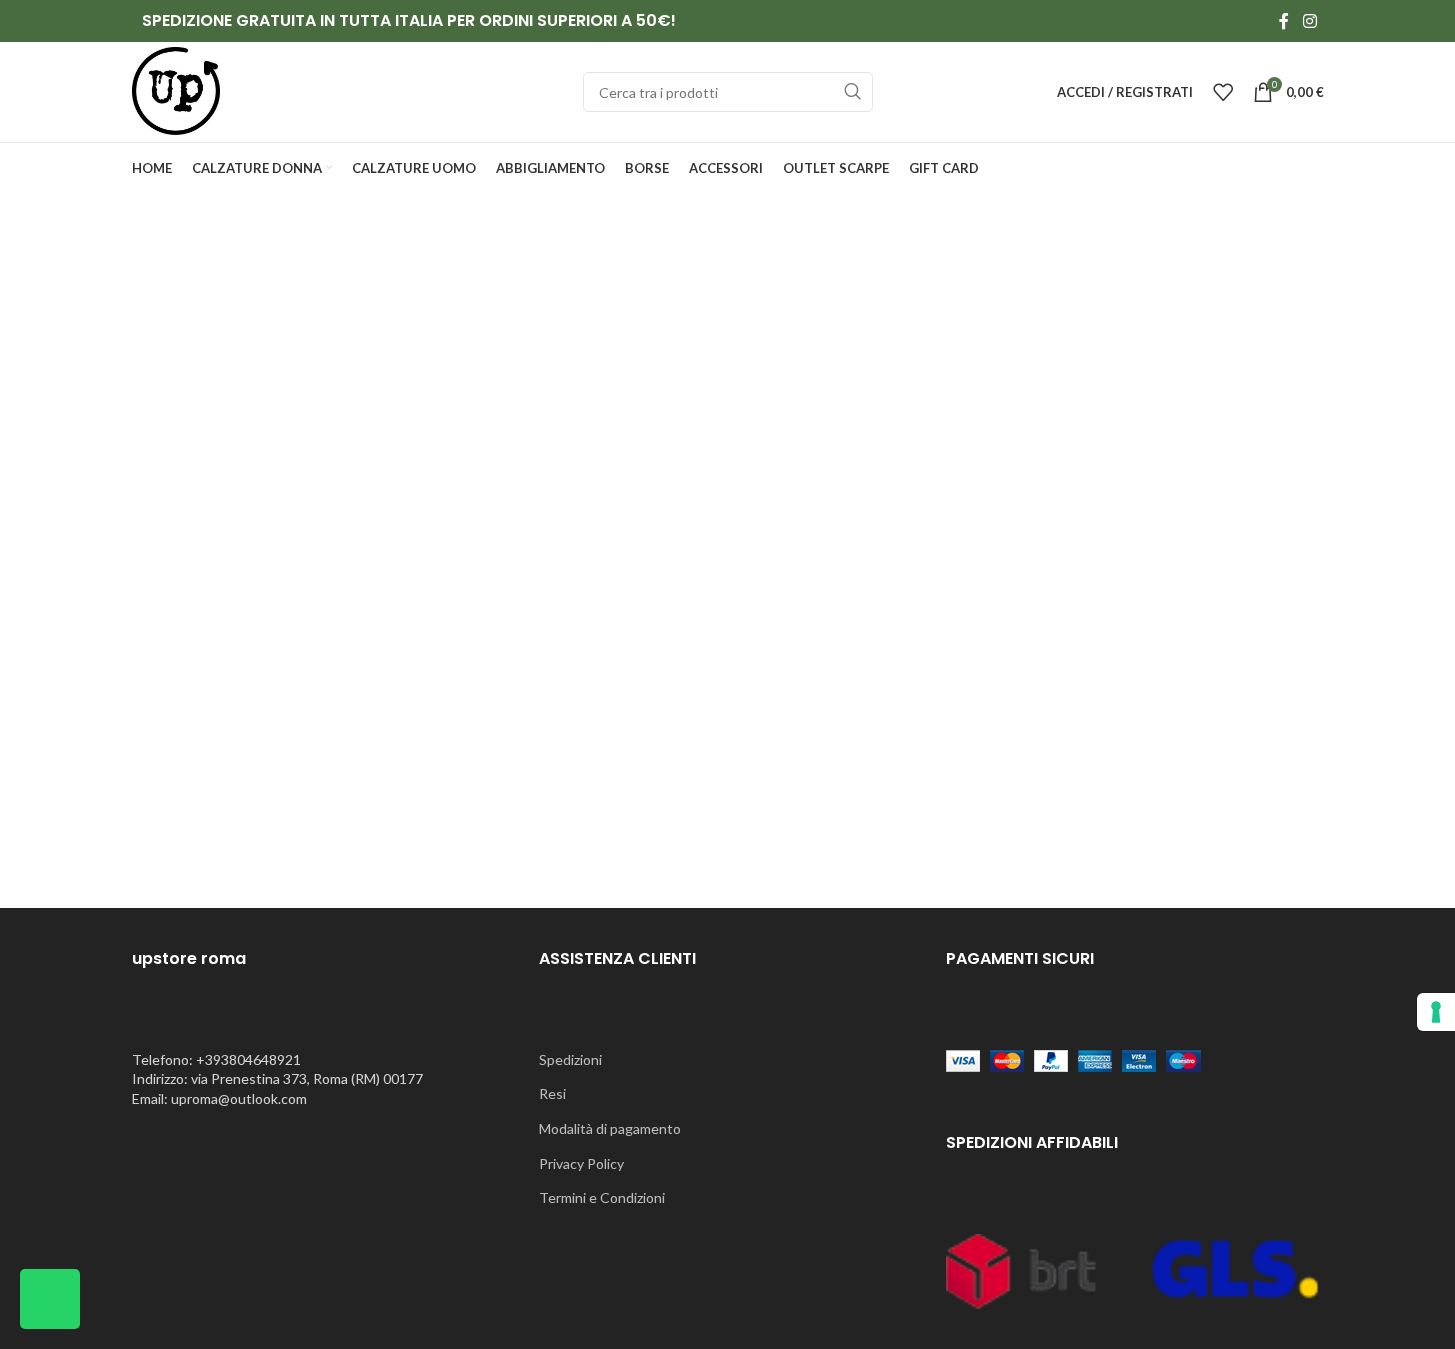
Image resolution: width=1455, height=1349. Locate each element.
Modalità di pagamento (610, 1128)
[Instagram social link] (1309, 21)
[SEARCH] (853, 92)
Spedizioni (570, 1059)
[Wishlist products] (1223, 92)
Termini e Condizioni (602, 1197)
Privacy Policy (581, 1163)
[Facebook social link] (1284, 21)
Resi (552, 1093)
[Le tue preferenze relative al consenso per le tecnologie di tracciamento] (1436, 1012)
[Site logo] (176, 90)
